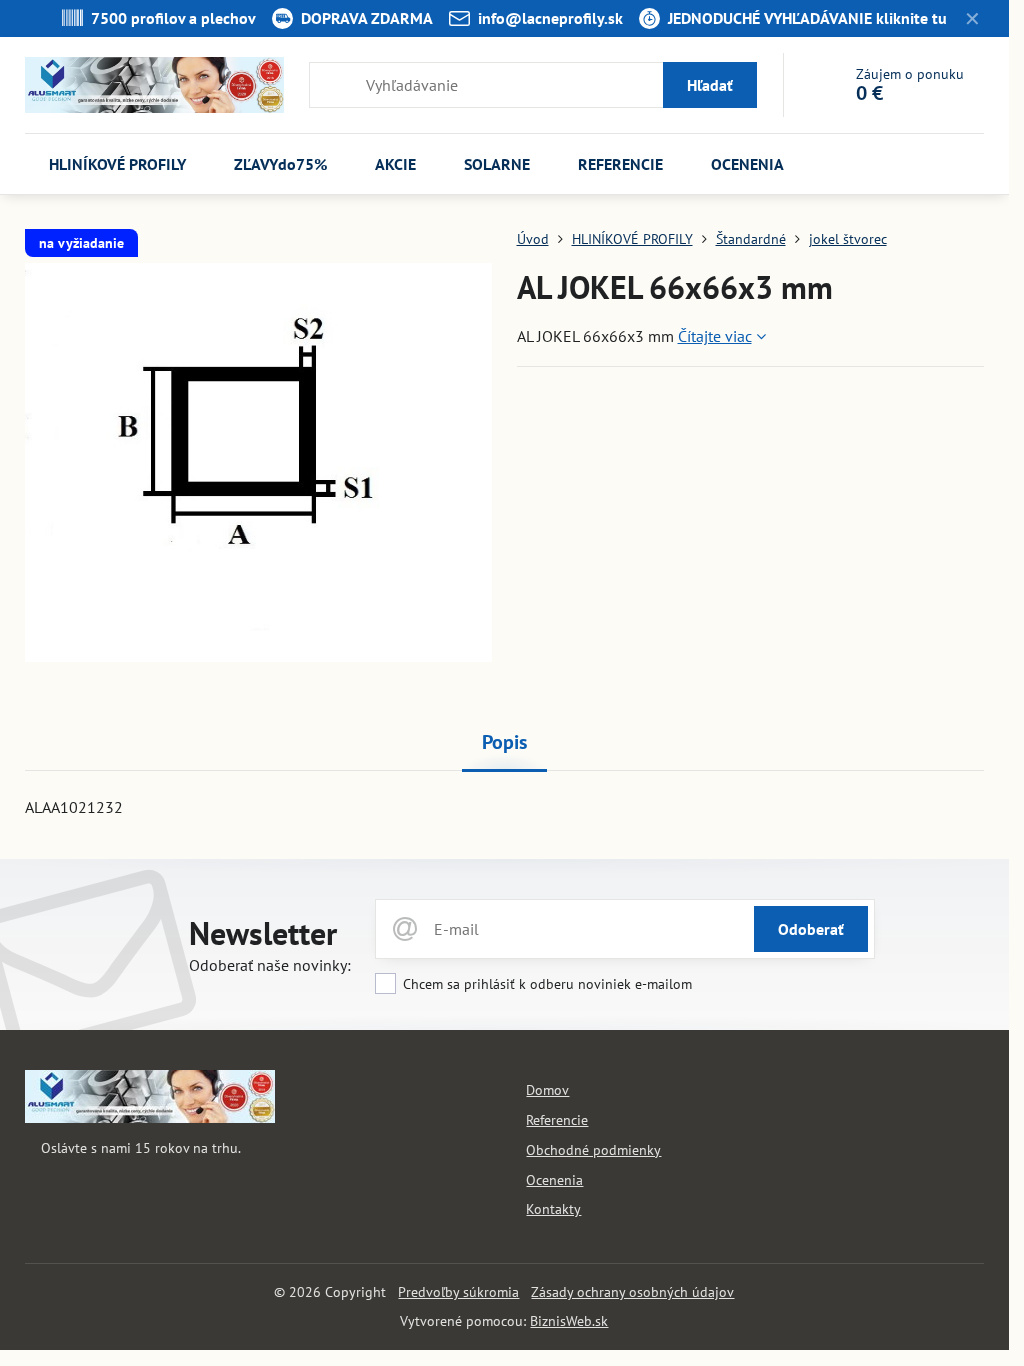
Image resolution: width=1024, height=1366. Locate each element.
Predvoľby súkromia (458, 1292)
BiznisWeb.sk (569, 1321)
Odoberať (811, 929)
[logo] (150, 1118)
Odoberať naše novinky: (270, 965)
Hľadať (710, 85)
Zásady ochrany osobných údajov (632, 1292)
